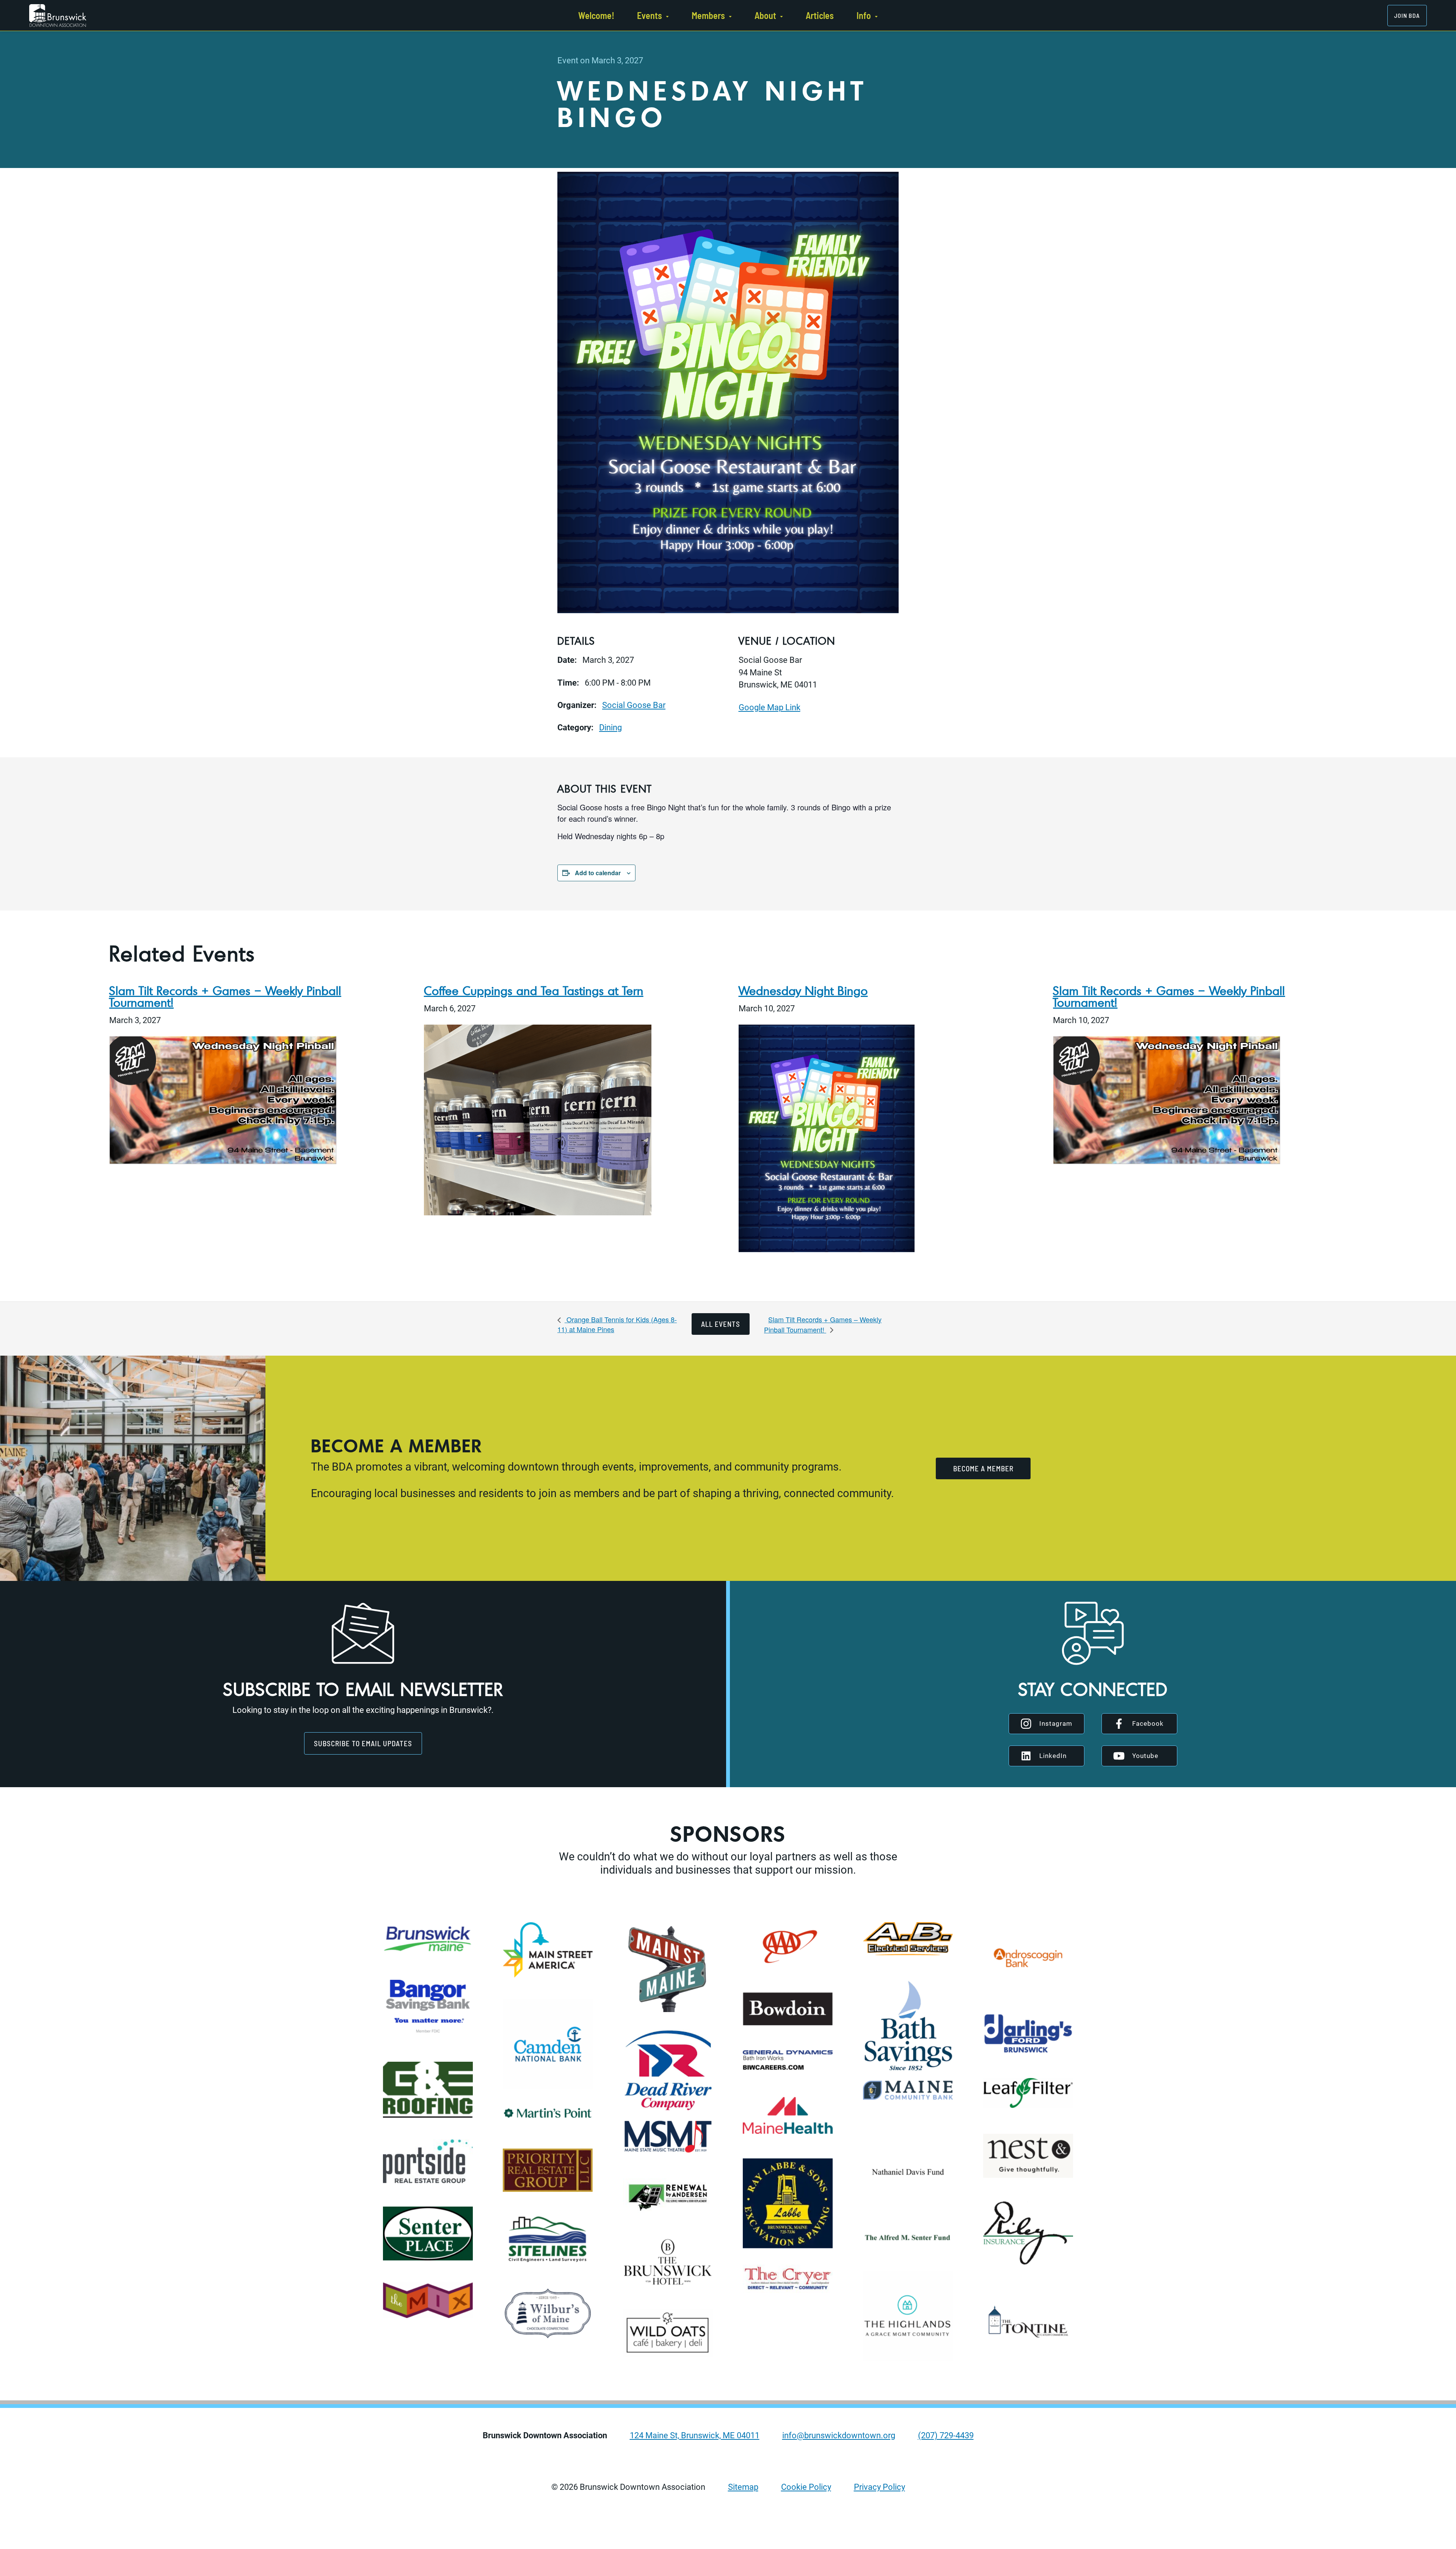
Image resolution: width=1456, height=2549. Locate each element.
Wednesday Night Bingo (803, 991)
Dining (610, 727)
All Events (721, 1324)
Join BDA (1407, 15)
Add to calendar (598, 873)
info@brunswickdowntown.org (839, 2435)
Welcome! (596, 15)
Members (708, 15)
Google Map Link (770, 707)
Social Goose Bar (634, 705)
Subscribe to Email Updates (363, 1743)
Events (650, 15)
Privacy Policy (879, 2487)
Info (864, 15)
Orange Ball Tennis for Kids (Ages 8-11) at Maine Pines (617, 1324)
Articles (820, 15)
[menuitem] (596, 15)
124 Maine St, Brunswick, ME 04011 (695, 2435)
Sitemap (743, 2487)
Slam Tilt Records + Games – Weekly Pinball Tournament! (225, 997)
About (765, 15)
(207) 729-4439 (946, 2435)
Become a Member (983, 1468)
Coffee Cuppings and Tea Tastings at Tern (534, 991)
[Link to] (58, 16)
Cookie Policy (806, 2487)
